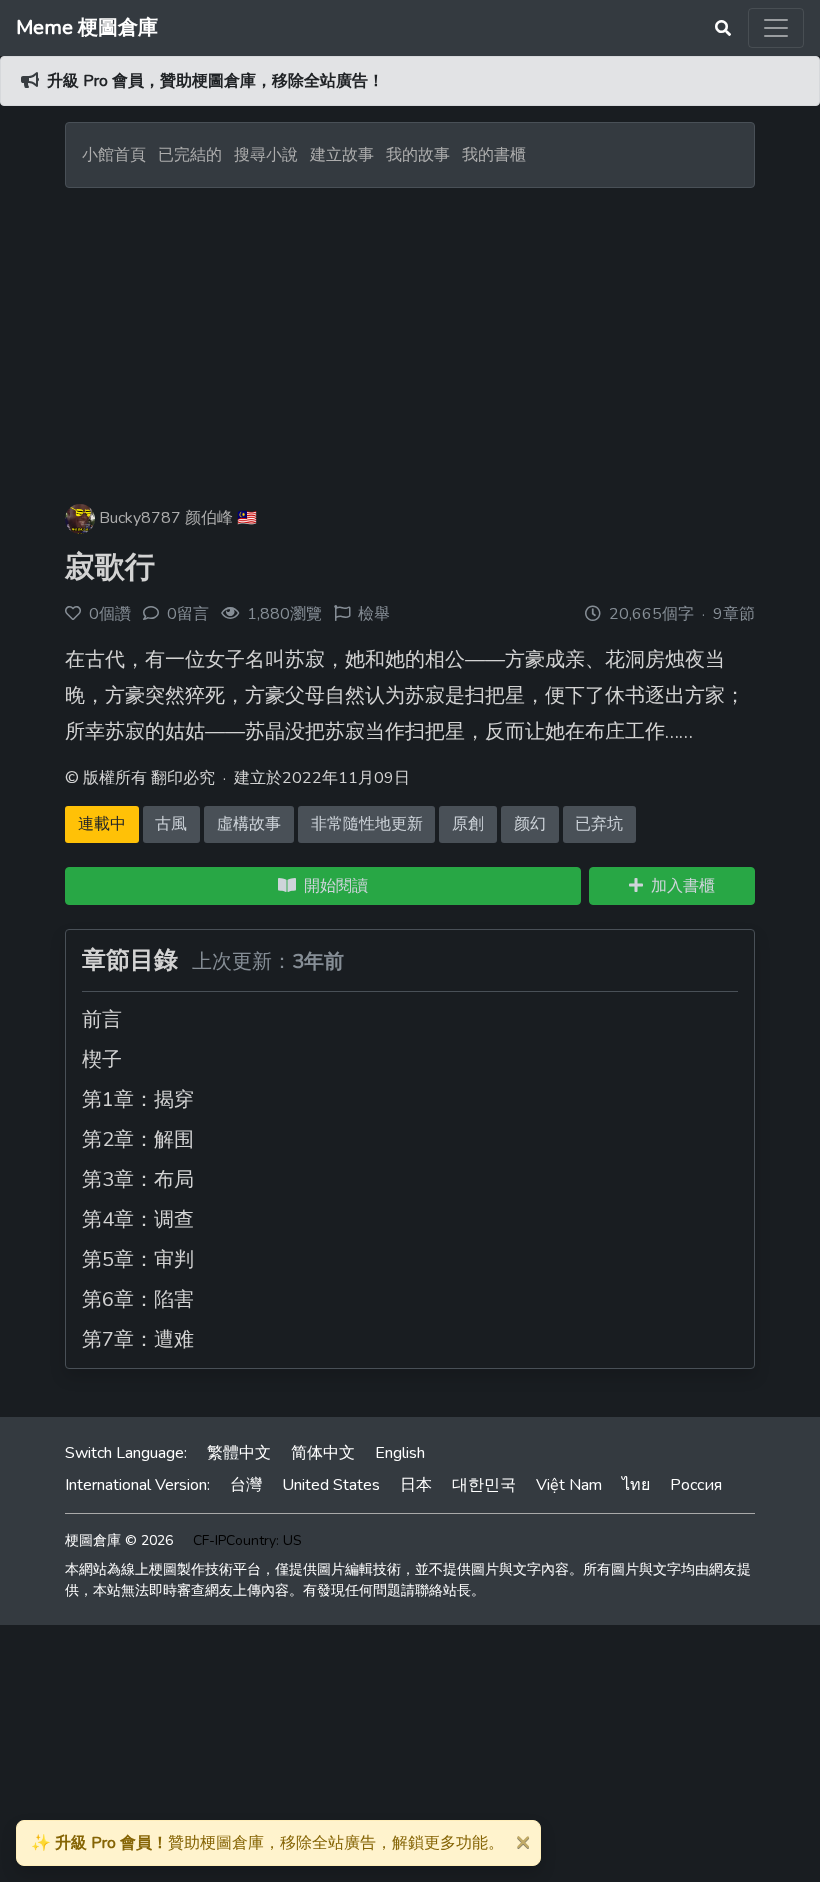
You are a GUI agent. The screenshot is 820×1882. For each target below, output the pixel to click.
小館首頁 (114, 155)
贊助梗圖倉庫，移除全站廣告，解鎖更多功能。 (267, 1843)
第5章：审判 (138, 1259)
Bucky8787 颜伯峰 (166, 518)
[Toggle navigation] (776, 28)
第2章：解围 (138, 1139)
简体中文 (323, 1453)
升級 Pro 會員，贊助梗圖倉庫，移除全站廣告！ (215, 81)
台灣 (246, 1485)
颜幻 (530, 824)
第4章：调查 (138, 1219)
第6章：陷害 (138, 1299)
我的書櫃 (494, 155)
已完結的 (190, 155)
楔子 (102, 1059)
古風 (171, 824)
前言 (102, 1019)
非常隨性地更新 (367, 824)
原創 (468, 824)
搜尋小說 (268, 155)
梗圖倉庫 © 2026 (119, 1540)
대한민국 (484, 1485)
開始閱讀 (332, 886)
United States (331, 1485)
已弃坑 (599, 824)
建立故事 (342, 155)
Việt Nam (569, 1485)
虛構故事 (249, 824)
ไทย (636, 1485)
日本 (416, 1485)
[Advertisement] (410, 338)
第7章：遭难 (138, 1339)
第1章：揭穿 (138, 1099)
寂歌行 (110, 567)
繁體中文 (239, 1453)
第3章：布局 (138, 1179)
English (400, 1453)
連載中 (102, 824)
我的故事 (418, 155)
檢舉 (374, 614)
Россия (696, 1485)
